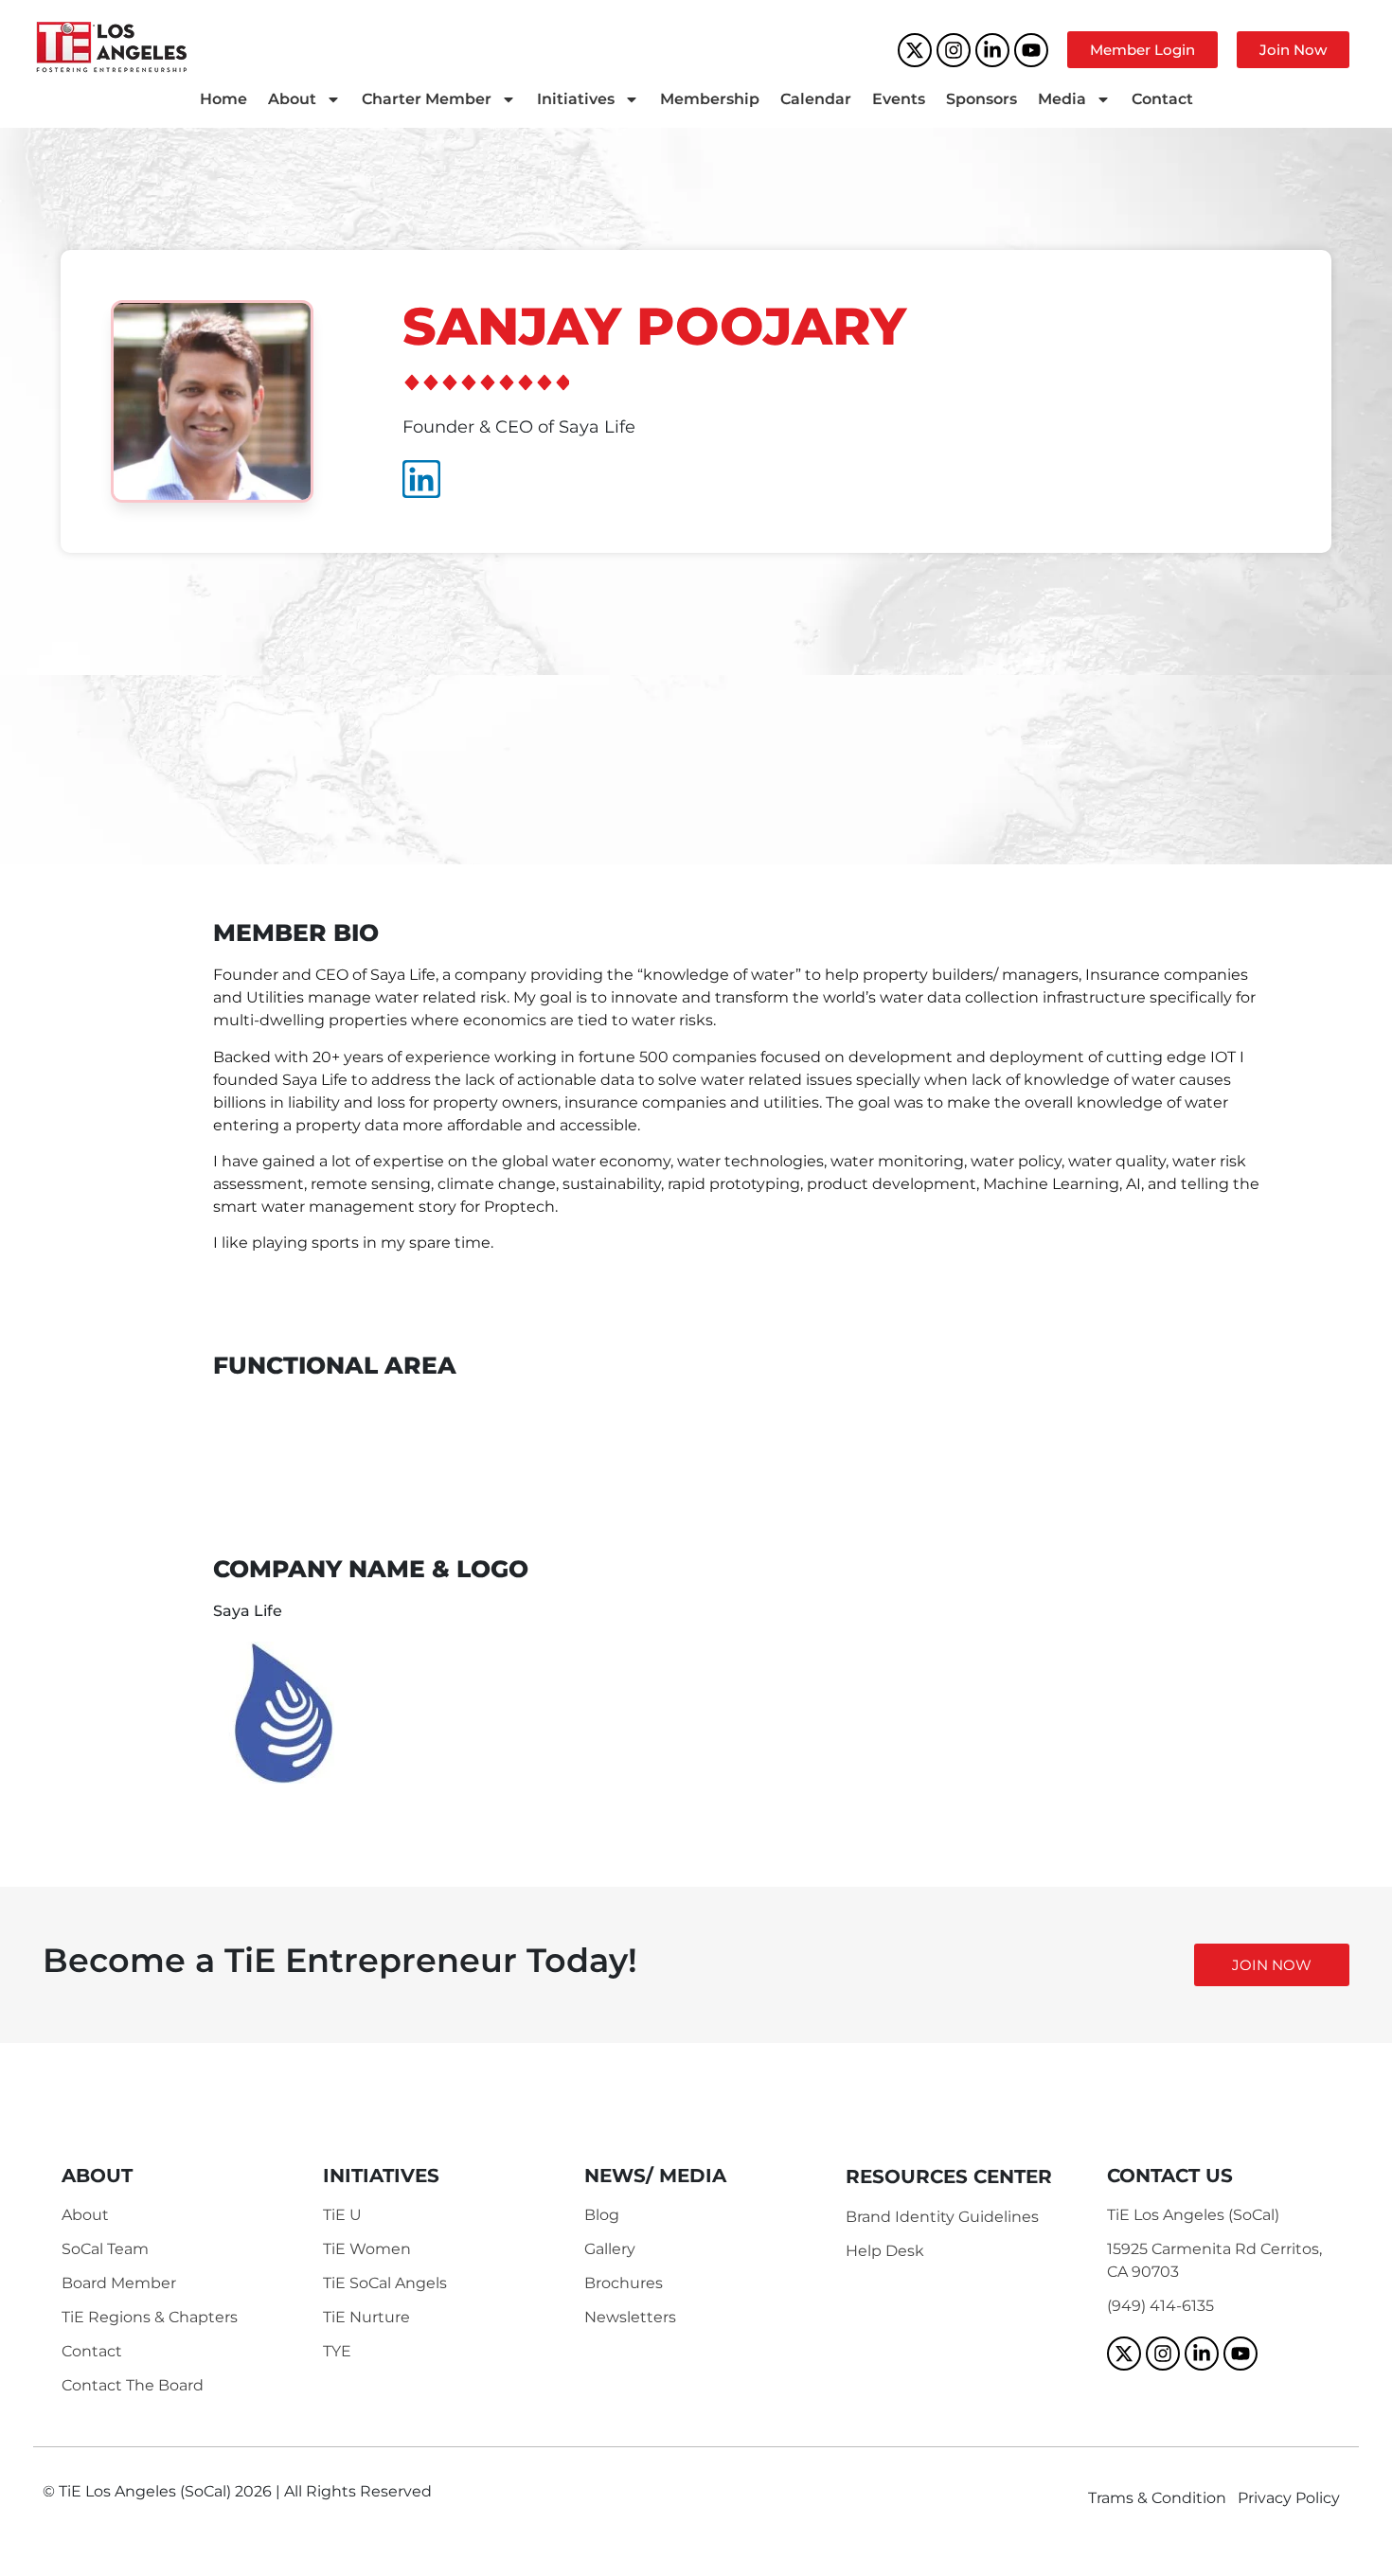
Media (1062, 99)
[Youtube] (1031, 50)
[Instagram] (954, 50)
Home (223, 99)
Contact (1162, 99)
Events (899, 99)
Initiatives (576, 99)
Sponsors (982, 99)
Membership (710, 99)
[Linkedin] (421, 479)
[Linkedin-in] (992, 50)
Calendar (816, 99)
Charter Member (427, 99)
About (292, 99)
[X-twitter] (915, 50)
